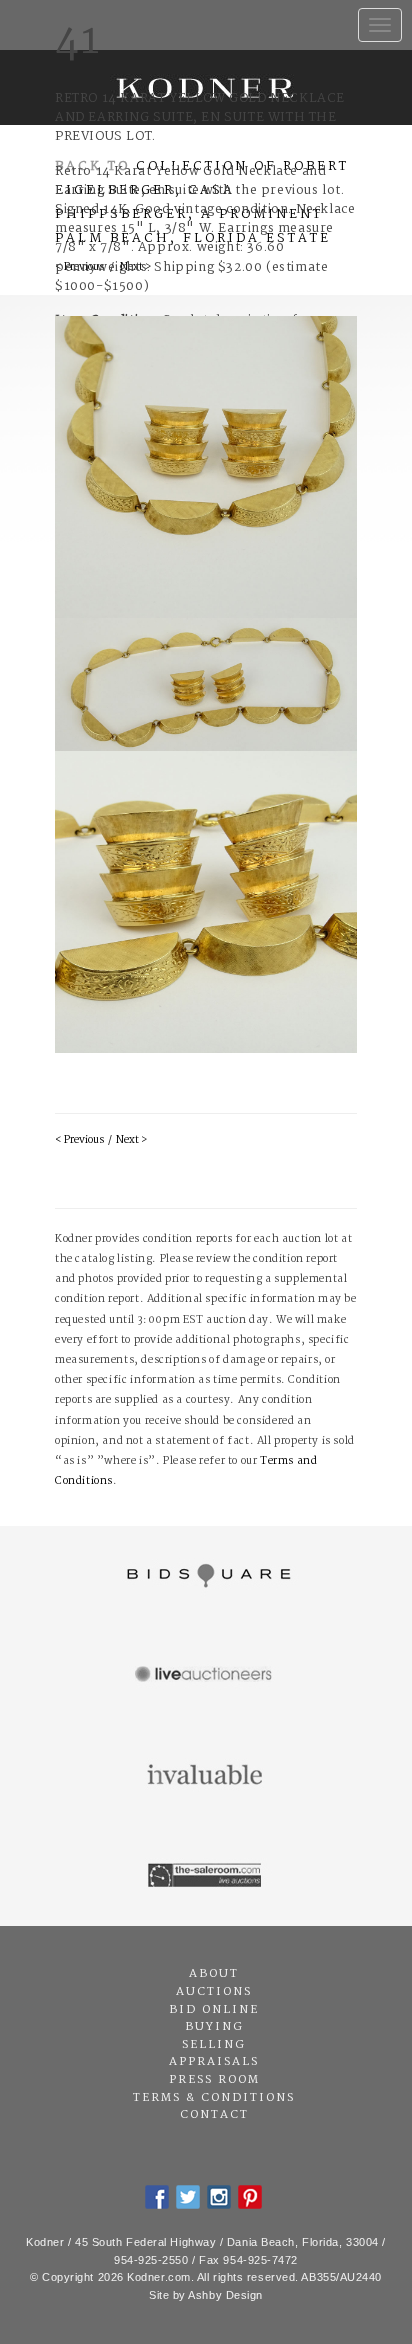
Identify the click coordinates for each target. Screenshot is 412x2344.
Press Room (214, 2080)
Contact (214, 2115)
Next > (131, 1140)
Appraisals (214, 2062)
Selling (214, 2045)
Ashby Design (225, 2295)
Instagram (219, 2197)
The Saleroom (206, 1876)
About (214, 1974)
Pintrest (250, 2197)
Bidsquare (206, 1576)
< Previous (79, 1140)
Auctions (214, 1992)
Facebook (157, 2197)
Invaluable (206, 1776)
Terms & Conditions (214, 2098)
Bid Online (214, 2010)
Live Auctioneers (206, 1676)
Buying (214, 2027)
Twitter (188, 2197)
